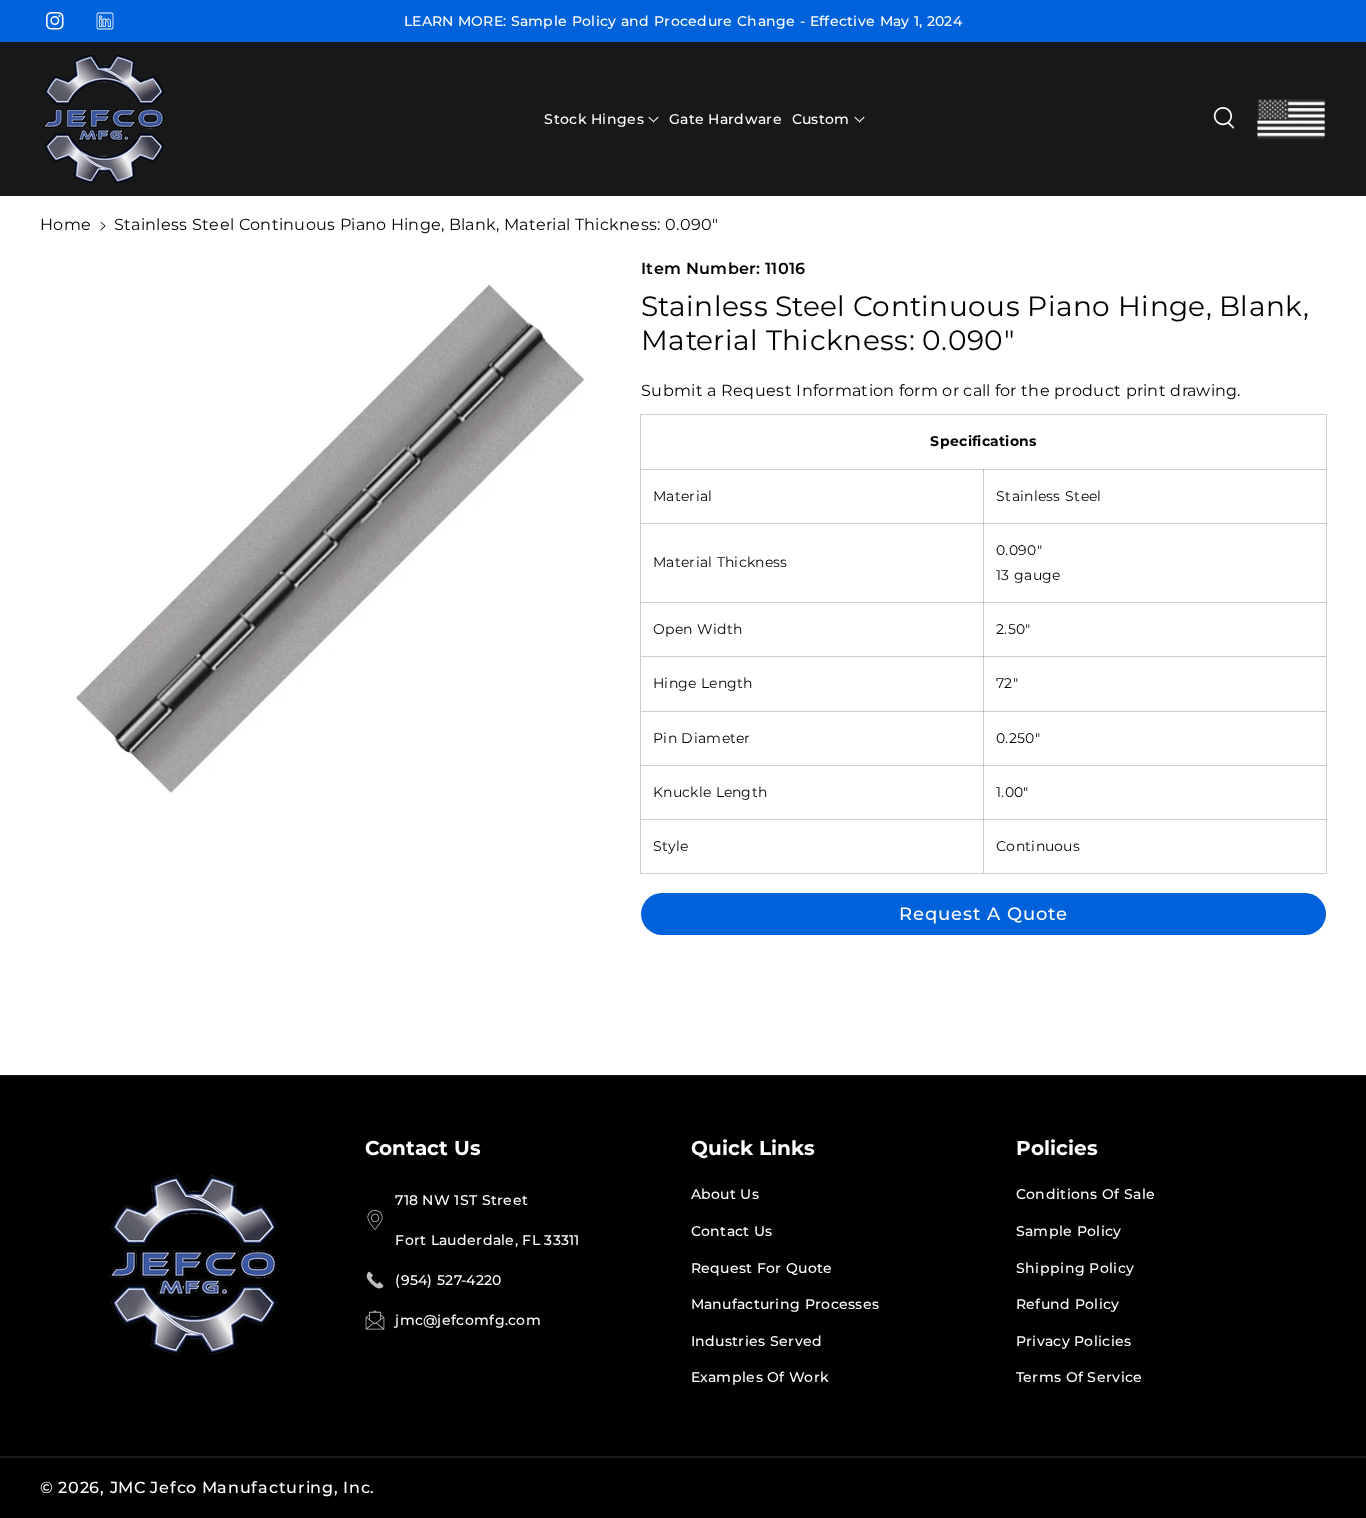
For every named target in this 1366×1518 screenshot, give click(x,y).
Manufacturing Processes (785, 1304)
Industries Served (757, 1341)
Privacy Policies (1074, 1341)
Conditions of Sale (1085, 1194)
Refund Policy (1068, 1304)
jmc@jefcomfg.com (468, 1320)
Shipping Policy (1075, 1268)
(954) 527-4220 (448, 1280)
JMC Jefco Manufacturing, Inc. (242, 1487)
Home (65, 224)
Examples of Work (760, 1377)
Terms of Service (1079, 1377)
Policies (1057, 1148)
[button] (601, 119)
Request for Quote (762, 1268)
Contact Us (423, 1148)
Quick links (753, 1148)
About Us (725, 1194)
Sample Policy (1069, 1231)
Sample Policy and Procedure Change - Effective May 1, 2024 (736, 21)
